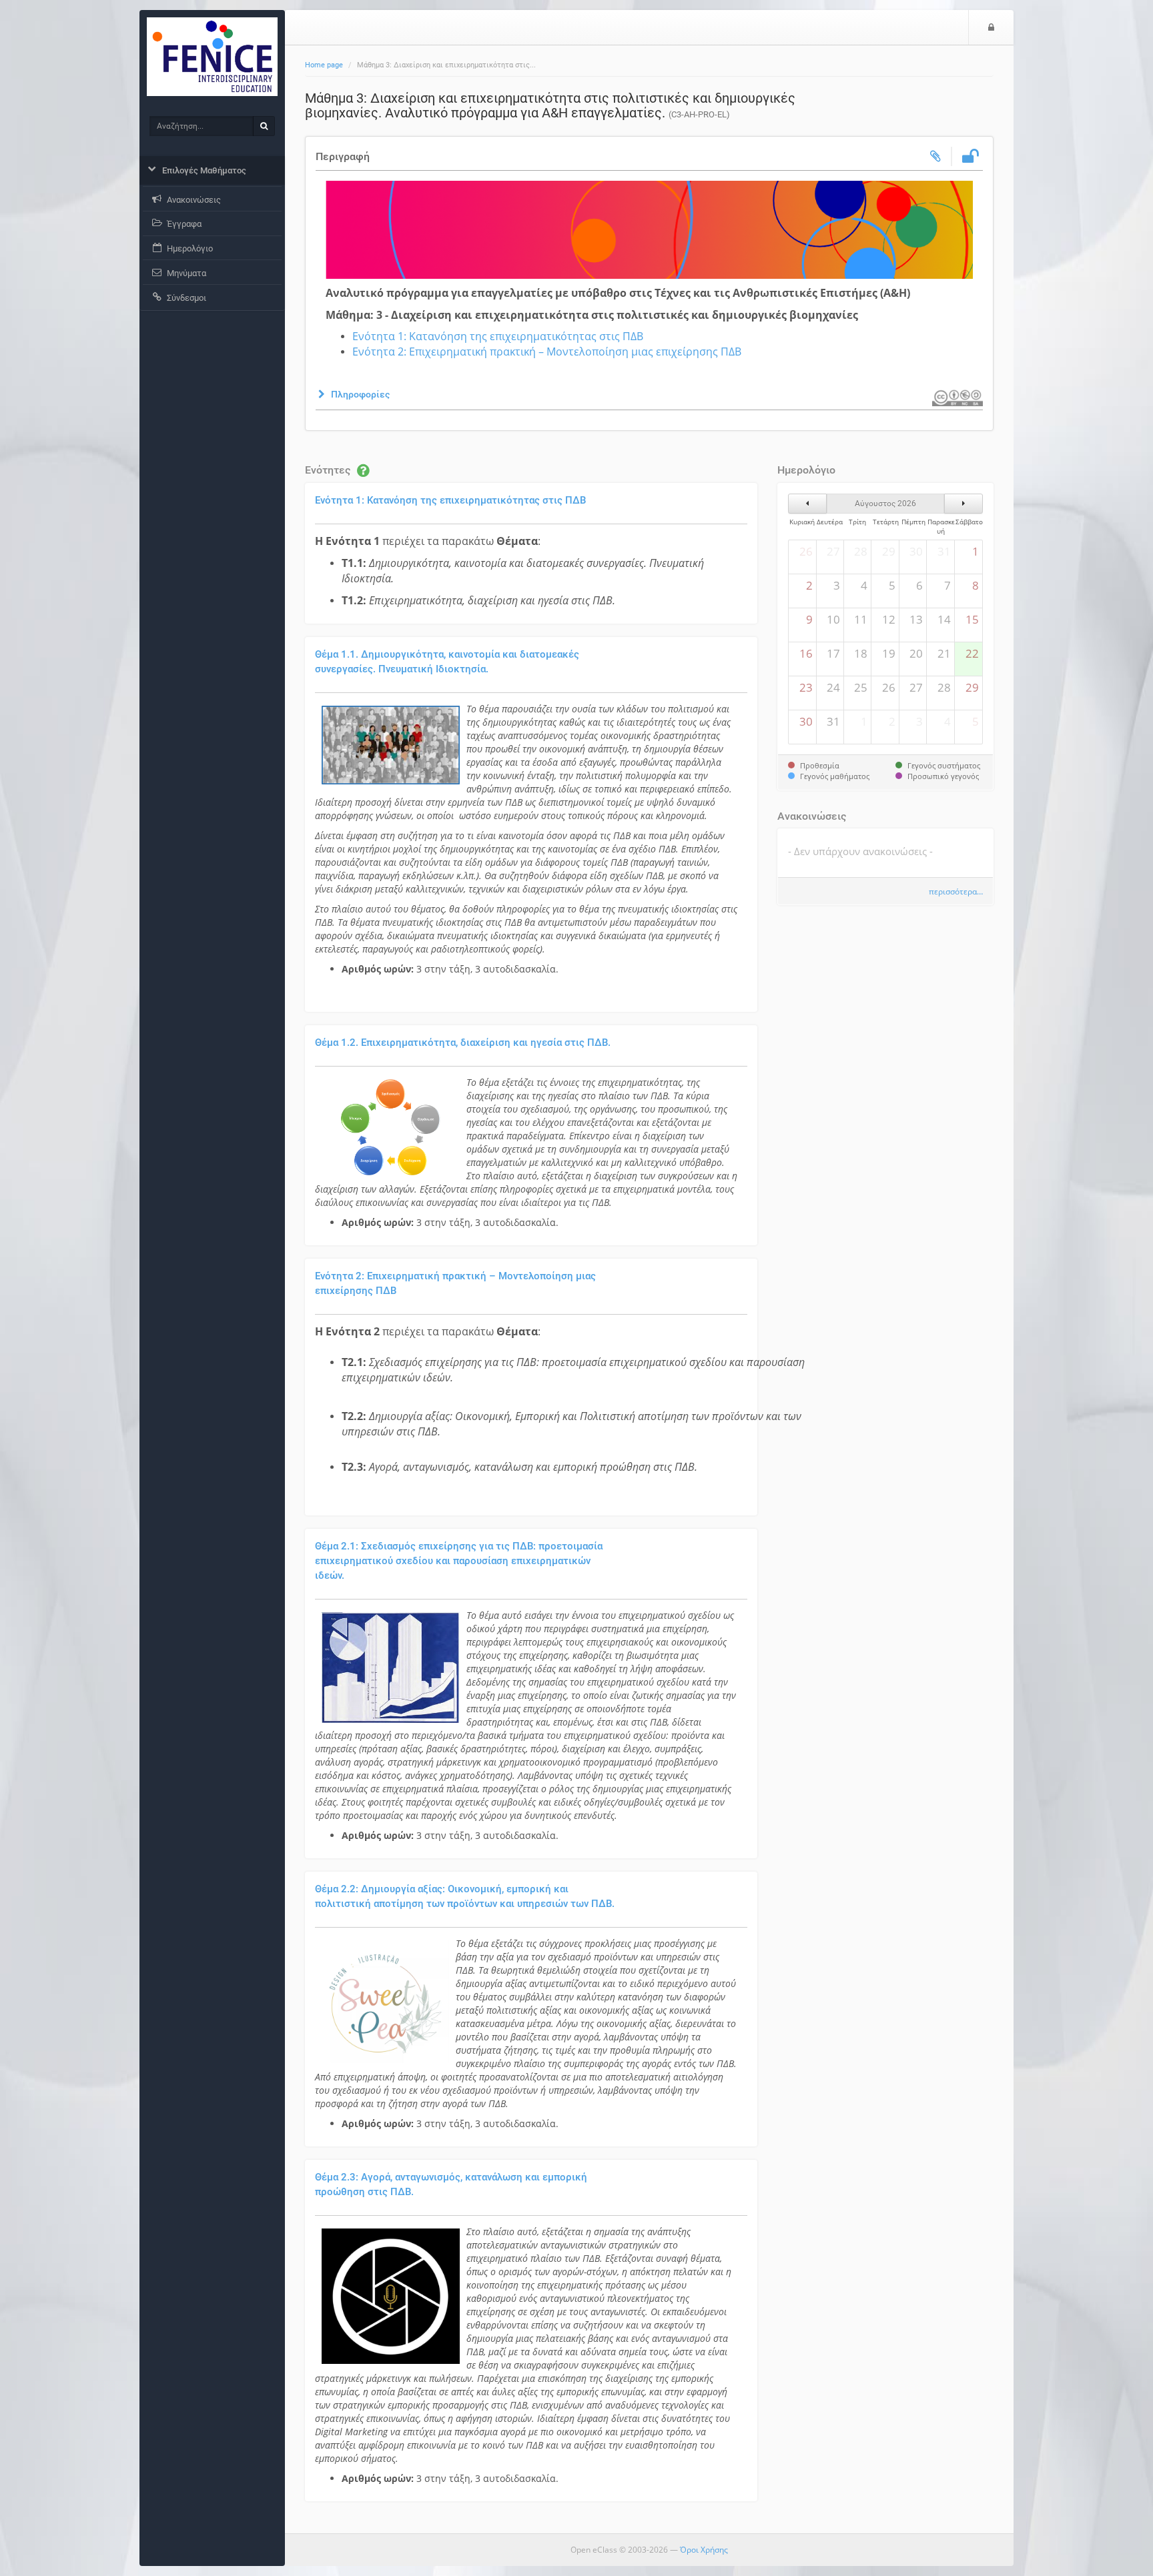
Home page (324, 65)
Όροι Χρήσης (704, 2550)
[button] (353, 394)
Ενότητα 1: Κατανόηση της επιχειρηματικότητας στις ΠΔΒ (498, 336)
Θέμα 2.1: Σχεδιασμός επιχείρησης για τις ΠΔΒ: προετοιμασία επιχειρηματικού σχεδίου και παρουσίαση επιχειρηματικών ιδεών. (459, 1561)
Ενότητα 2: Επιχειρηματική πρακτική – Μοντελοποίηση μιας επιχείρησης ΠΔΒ (547, 352)
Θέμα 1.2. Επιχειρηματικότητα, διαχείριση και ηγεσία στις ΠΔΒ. (463, 1043)
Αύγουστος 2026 (885, 504)
